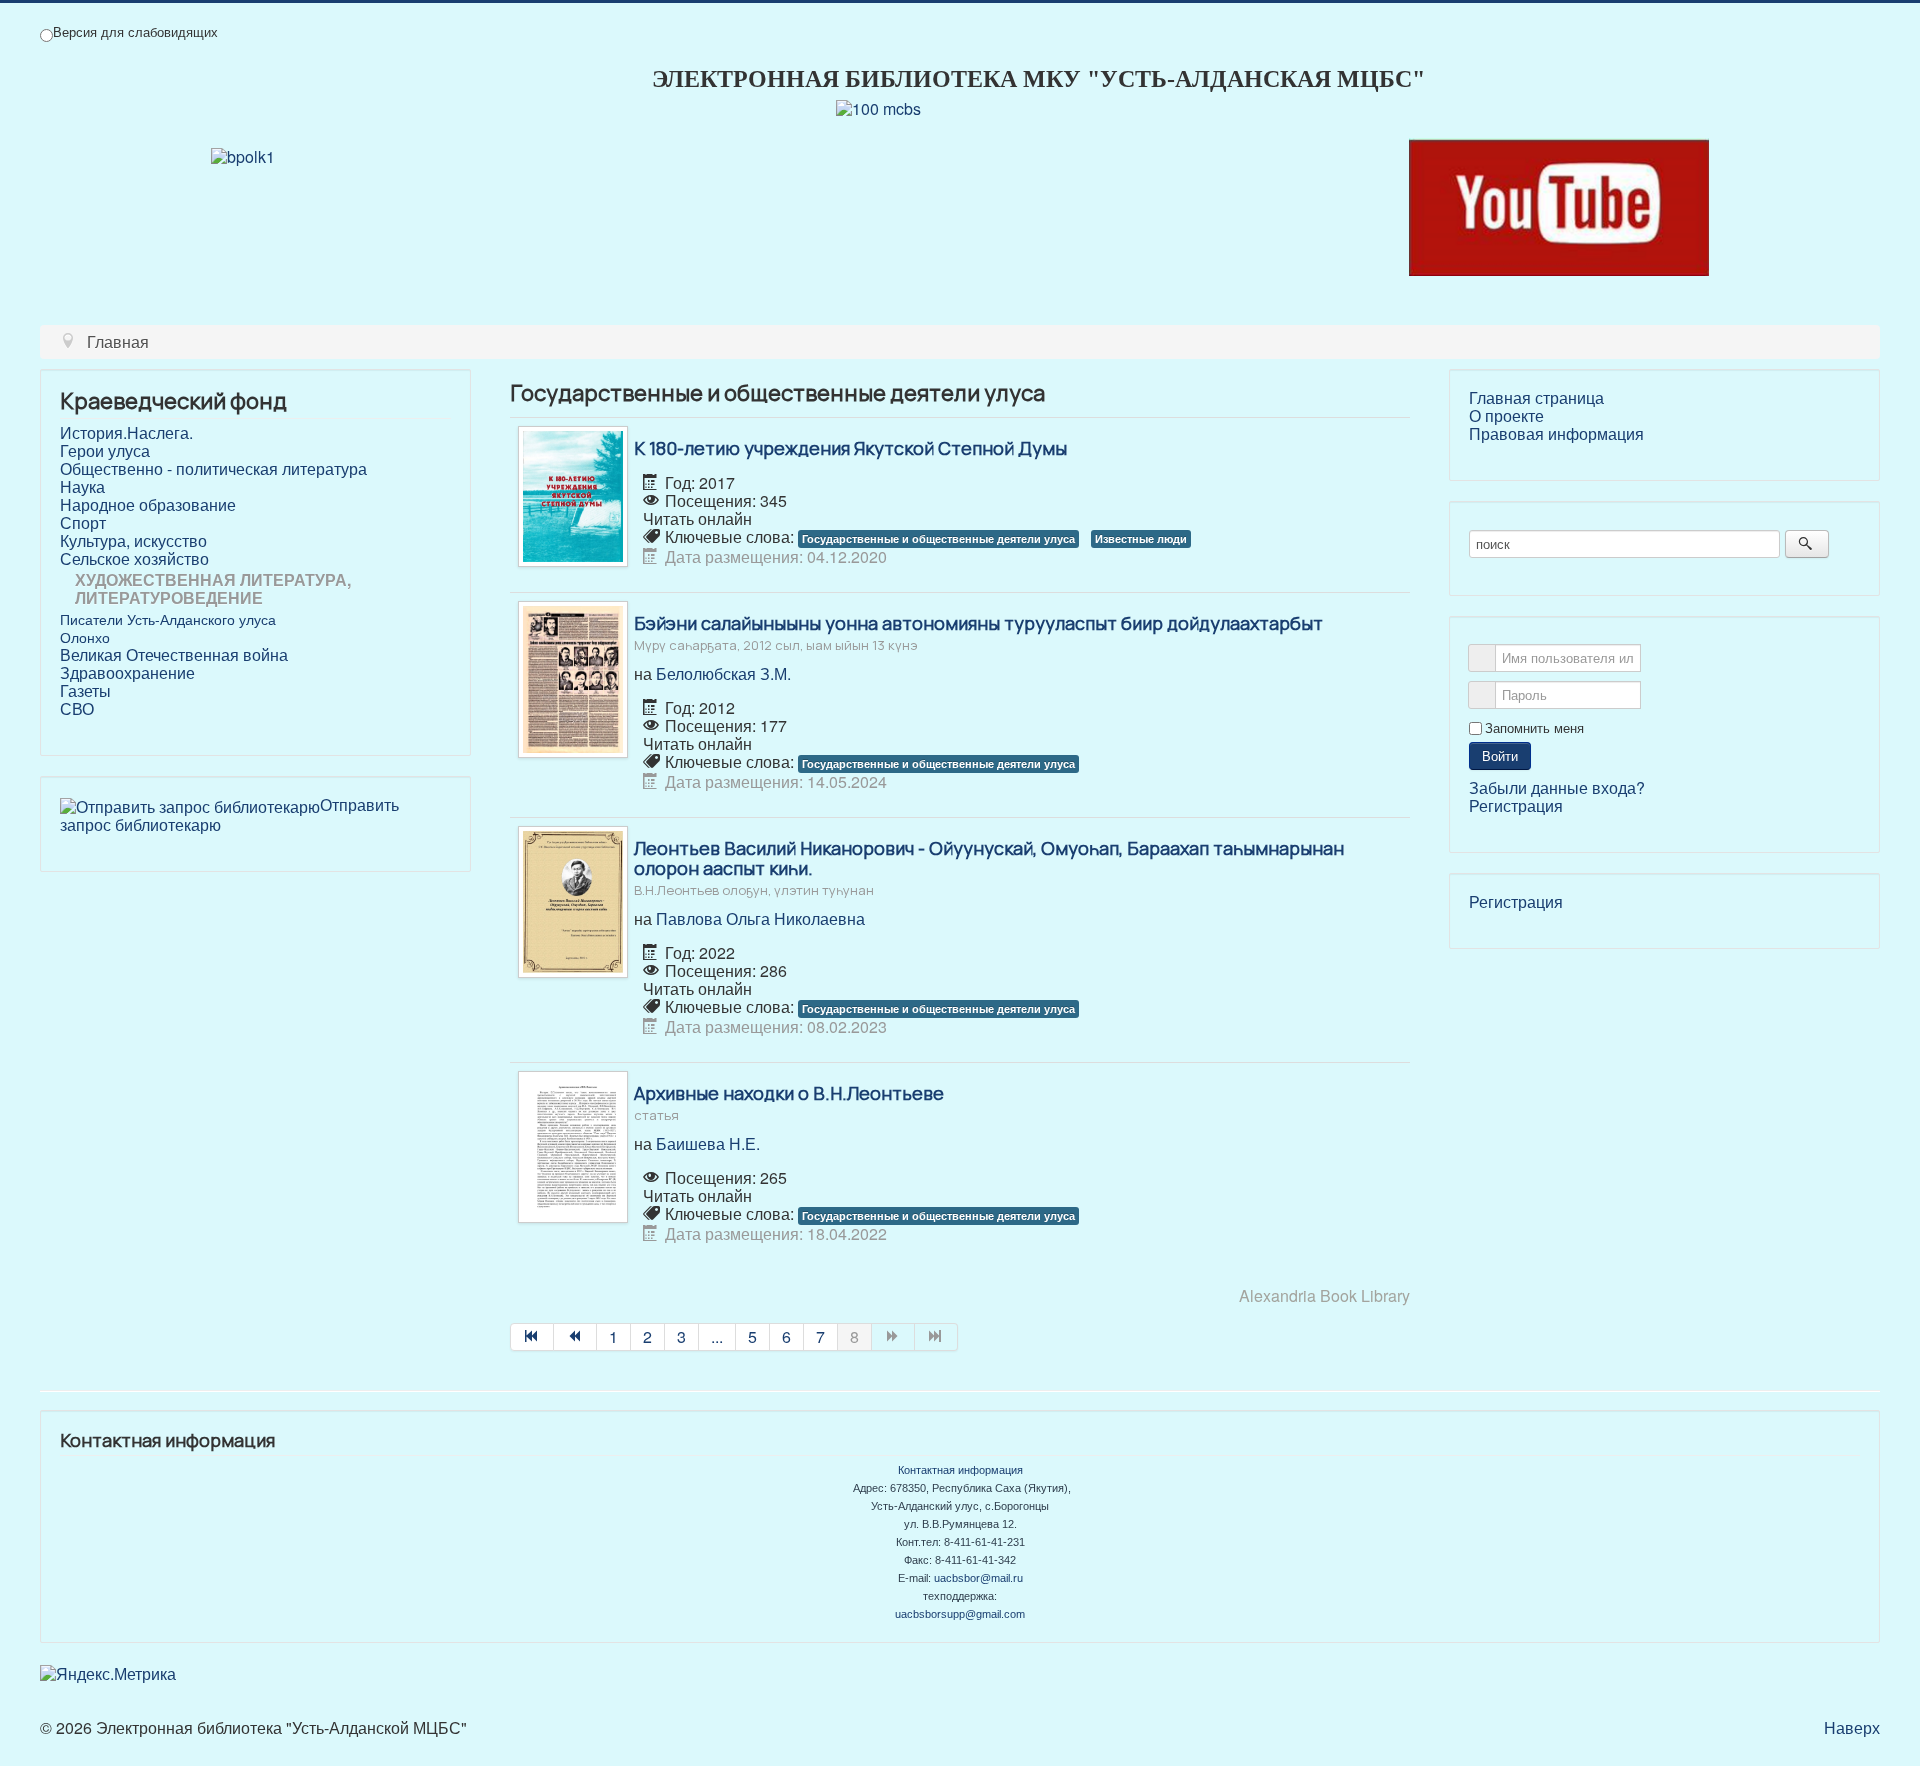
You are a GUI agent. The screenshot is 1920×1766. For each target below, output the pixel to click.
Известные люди (1141, 538)
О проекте (1506, 416)
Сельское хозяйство (134, 559)
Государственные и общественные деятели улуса (938, 538)
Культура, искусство (133, 541)
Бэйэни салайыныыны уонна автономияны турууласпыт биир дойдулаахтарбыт (978, 632)
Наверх (1852, 1727)
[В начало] (532, 1337)
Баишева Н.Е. (708, 1143)
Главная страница (1536, 398)
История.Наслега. (126, 433)
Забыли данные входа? (1557, 787)
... (717, 1336)
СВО (77, 709)
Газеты (85, 691)
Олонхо (85, 637)
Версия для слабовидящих (135, 32)
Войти (1500, 755)
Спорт (83, 523)
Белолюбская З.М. (723, 673)
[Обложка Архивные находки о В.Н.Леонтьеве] (573, 1144)
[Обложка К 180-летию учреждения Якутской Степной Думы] (573, 494)
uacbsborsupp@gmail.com (960, 1614)
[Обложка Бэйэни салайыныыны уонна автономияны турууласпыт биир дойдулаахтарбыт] (573, 677)
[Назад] (575, 1337)
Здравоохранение (127, 673)
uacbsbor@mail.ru (978, 1578)
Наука (82, 487)
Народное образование (148, 505)
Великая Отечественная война (174, 655)
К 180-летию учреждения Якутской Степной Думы (850, 448)
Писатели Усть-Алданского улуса (168, 619)
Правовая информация (1556, 434)
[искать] (1806, 544)
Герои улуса (105, 451)
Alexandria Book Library (1324, 1295)
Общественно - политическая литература (213, 469)
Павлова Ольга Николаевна (760, 918)
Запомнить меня (1534, 728)
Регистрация (1516, 805)
